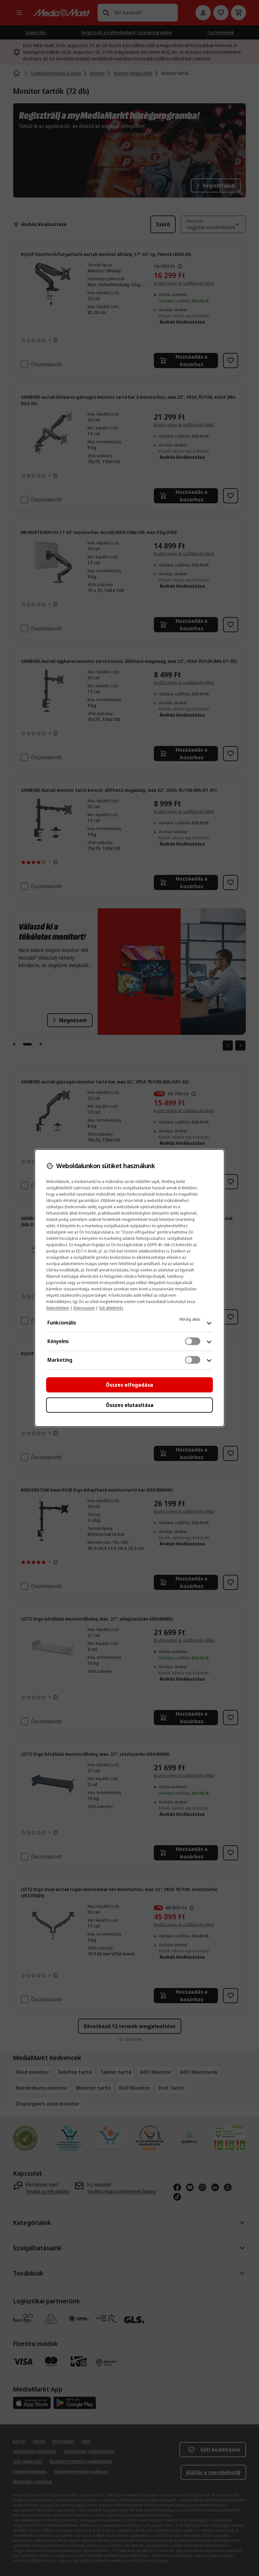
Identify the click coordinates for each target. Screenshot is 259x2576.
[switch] (193, 1341)
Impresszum (84, 1308)
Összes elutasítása (130, 1405)
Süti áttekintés (111, 1308)
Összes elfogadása (129, 1385)
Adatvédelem (58, 1308)
